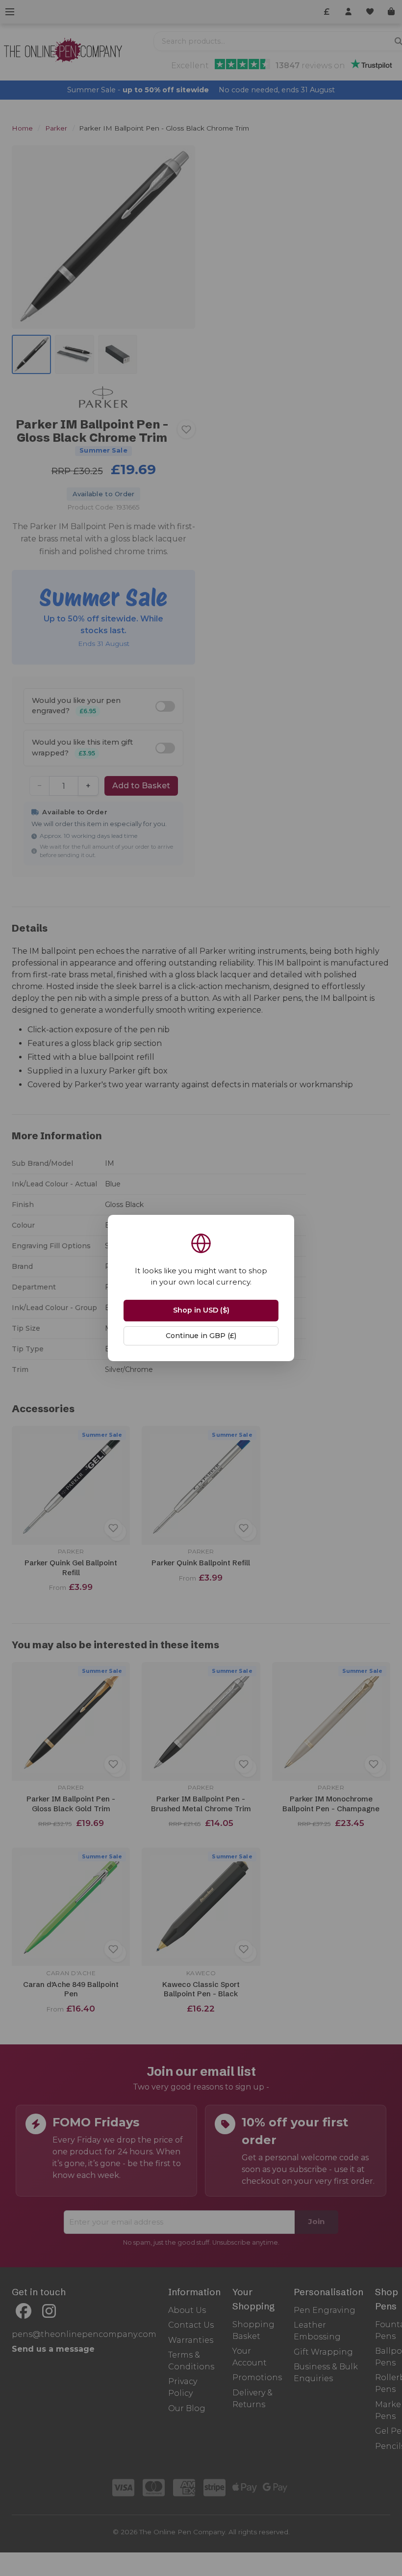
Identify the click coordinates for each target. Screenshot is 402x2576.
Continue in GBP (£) (201, 1336)
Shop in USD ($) (201, 1310)
